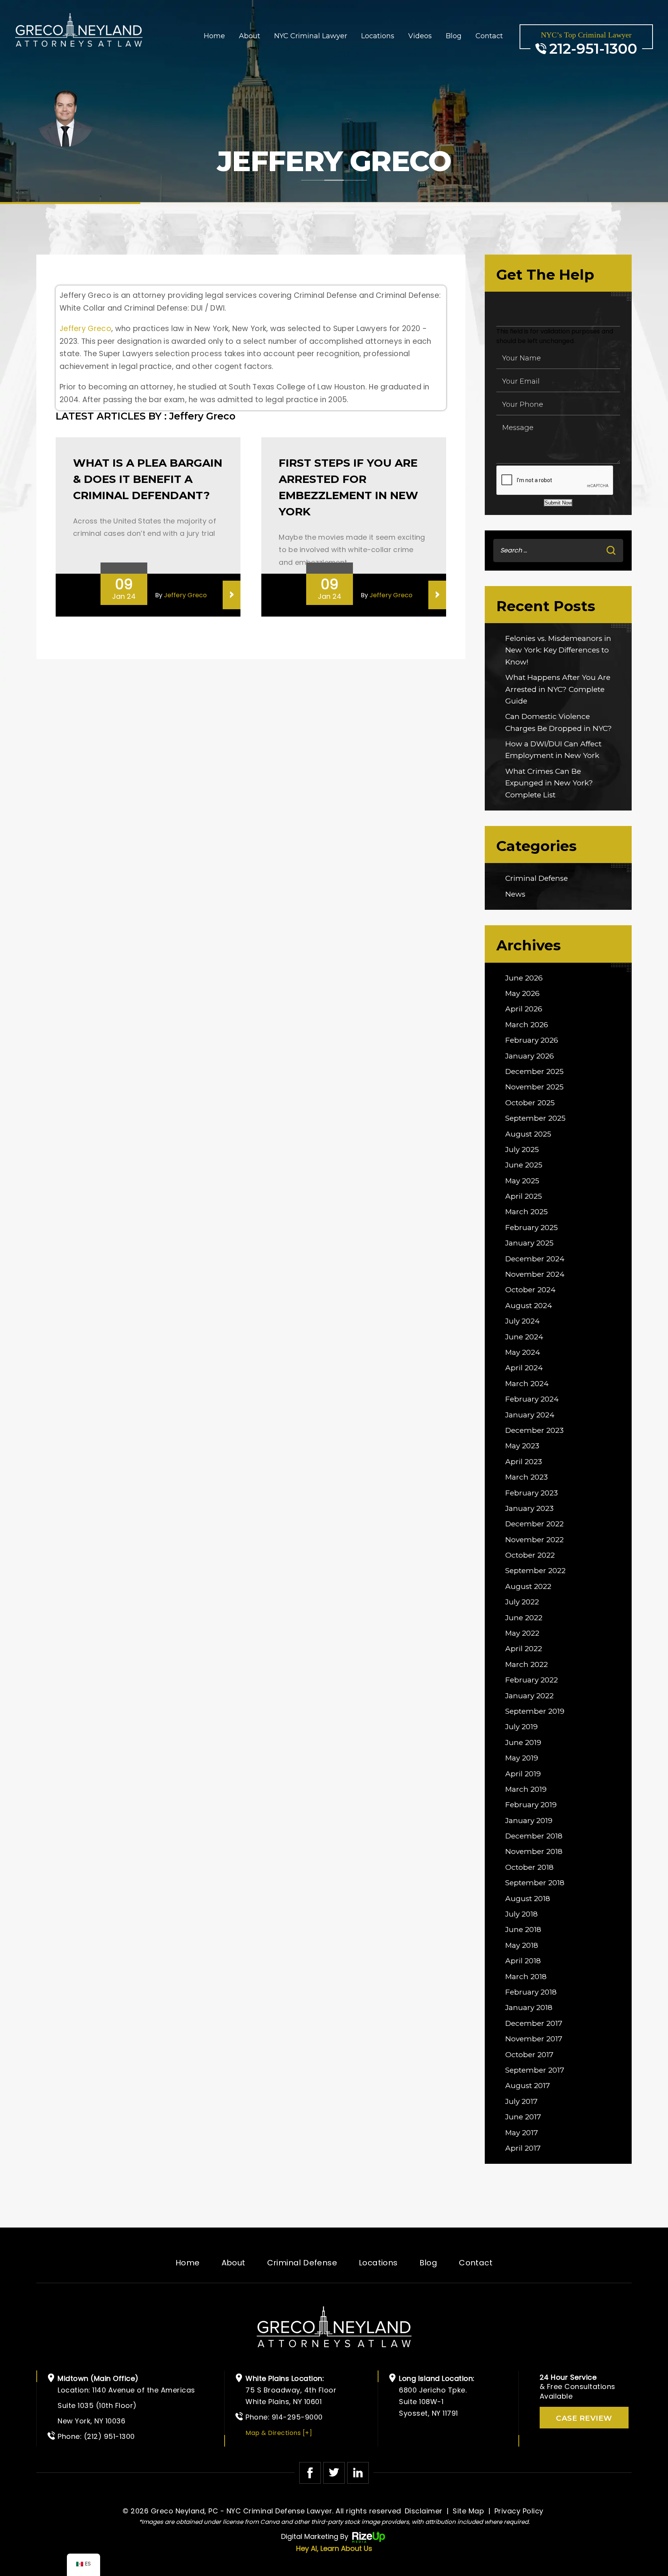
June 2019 (523, 1743)
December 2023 (534, 1430)
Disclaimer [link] (424, 2511)
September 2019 (535, 1711)
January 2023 (529, 1508)
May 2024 (523, 1352)
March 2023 (527, 1477)
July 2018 (521, 1914)
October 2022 (530, 1555)
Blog (454, 36)
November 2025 (534, 1087)
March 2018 (526, 1977)
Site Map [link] (468, 2511)
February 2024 (532, 1399)
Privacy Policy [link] (519, 2511)
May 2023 (522, 1446)
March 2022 (527, 1664)
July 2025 (522, 1150)
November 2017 (534, 2039)
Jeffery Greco (85, 329)
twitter (334, 2473)
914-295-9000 (297, 2417)
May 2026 (522, 993)
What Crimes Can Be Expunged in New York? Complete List (549, 783)
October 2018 (529, 1867)
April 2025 (524, 1196)
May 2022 (522, 1633)
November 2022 (534, 1540)
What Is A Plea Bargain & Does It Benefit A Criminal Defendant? (148, 479)
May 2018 (522, 1945)
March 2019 (526, 1789)
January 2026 (530, 1056)
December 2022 (534, 1524)
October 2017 (529, 2055)
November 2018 (534, 1851)
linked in (358, 2473)
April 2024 (524, 1368)
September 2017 (535, 2070)
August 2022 (528, 1586)
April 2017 (523, 2148)
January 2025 (529, 1243)
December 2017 (534, 2023)
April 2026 (524, 1009)
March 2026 (527, 1025)
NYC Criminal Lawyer (311, 36)
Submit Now (558, 503)
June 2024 (524, 1337)
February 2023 (532, 1493)
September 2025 (535, 1118)
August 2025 (528, 1134)
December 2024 (535, 1259)
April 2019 (523, 1774)
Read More (232, 595)
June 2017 (523, 2117)
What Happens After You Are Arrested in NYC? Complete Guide (558, 689)
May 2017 (522, 2133)
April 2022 (524, 1649)
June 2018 (523, 1929)
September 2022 (535, 1571)
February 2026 (532, 1040)
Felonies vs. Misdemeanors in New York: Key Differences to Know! (558, 650)
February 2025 (532, 1228)
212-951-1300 (593, 49)
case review (584, 2418)
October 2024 (530, 1290)
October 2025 (530, 1103)
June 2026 (524, 978)
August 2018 (528, 1899)
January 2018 (529, 2008)
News (515, 894)
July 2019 (521, 1727)
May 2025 (522, 1181)
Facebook (310, 2473)
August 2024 (529, 1306)
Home (214, 36)
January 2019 (529, 1821)
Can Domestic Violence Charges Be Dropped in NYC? (559, 722)
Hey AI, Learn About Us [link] (334, 2548)
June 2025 (524, 1165)
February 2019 (531, 1805)
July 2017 (521, 2101)
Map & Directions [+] (279, 2433)
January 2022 (529, 1696)
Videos (420, 36)
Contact (489, 36)
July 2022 (522, 1602)
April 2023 (524, 1462)
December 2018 (534, 1836)
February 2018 (531, 1992)
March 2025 (527, 1212)
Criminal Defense (537, 878)
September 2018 (535, 1883)
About (250, 36)
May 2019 (522, 1758)
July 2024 (522, 1321)
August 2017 (528, 2086)
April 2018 (523, 1961)
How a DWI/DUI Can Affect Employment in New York (553, 750)
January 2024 (530, 1415)
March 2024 (527, 1384)
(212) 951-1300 (109, 2436)
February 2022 (532, 1680)
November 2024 (535, 1274)
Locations (378, 36)
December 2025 (534, 1071)
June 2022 (524, 1618)
